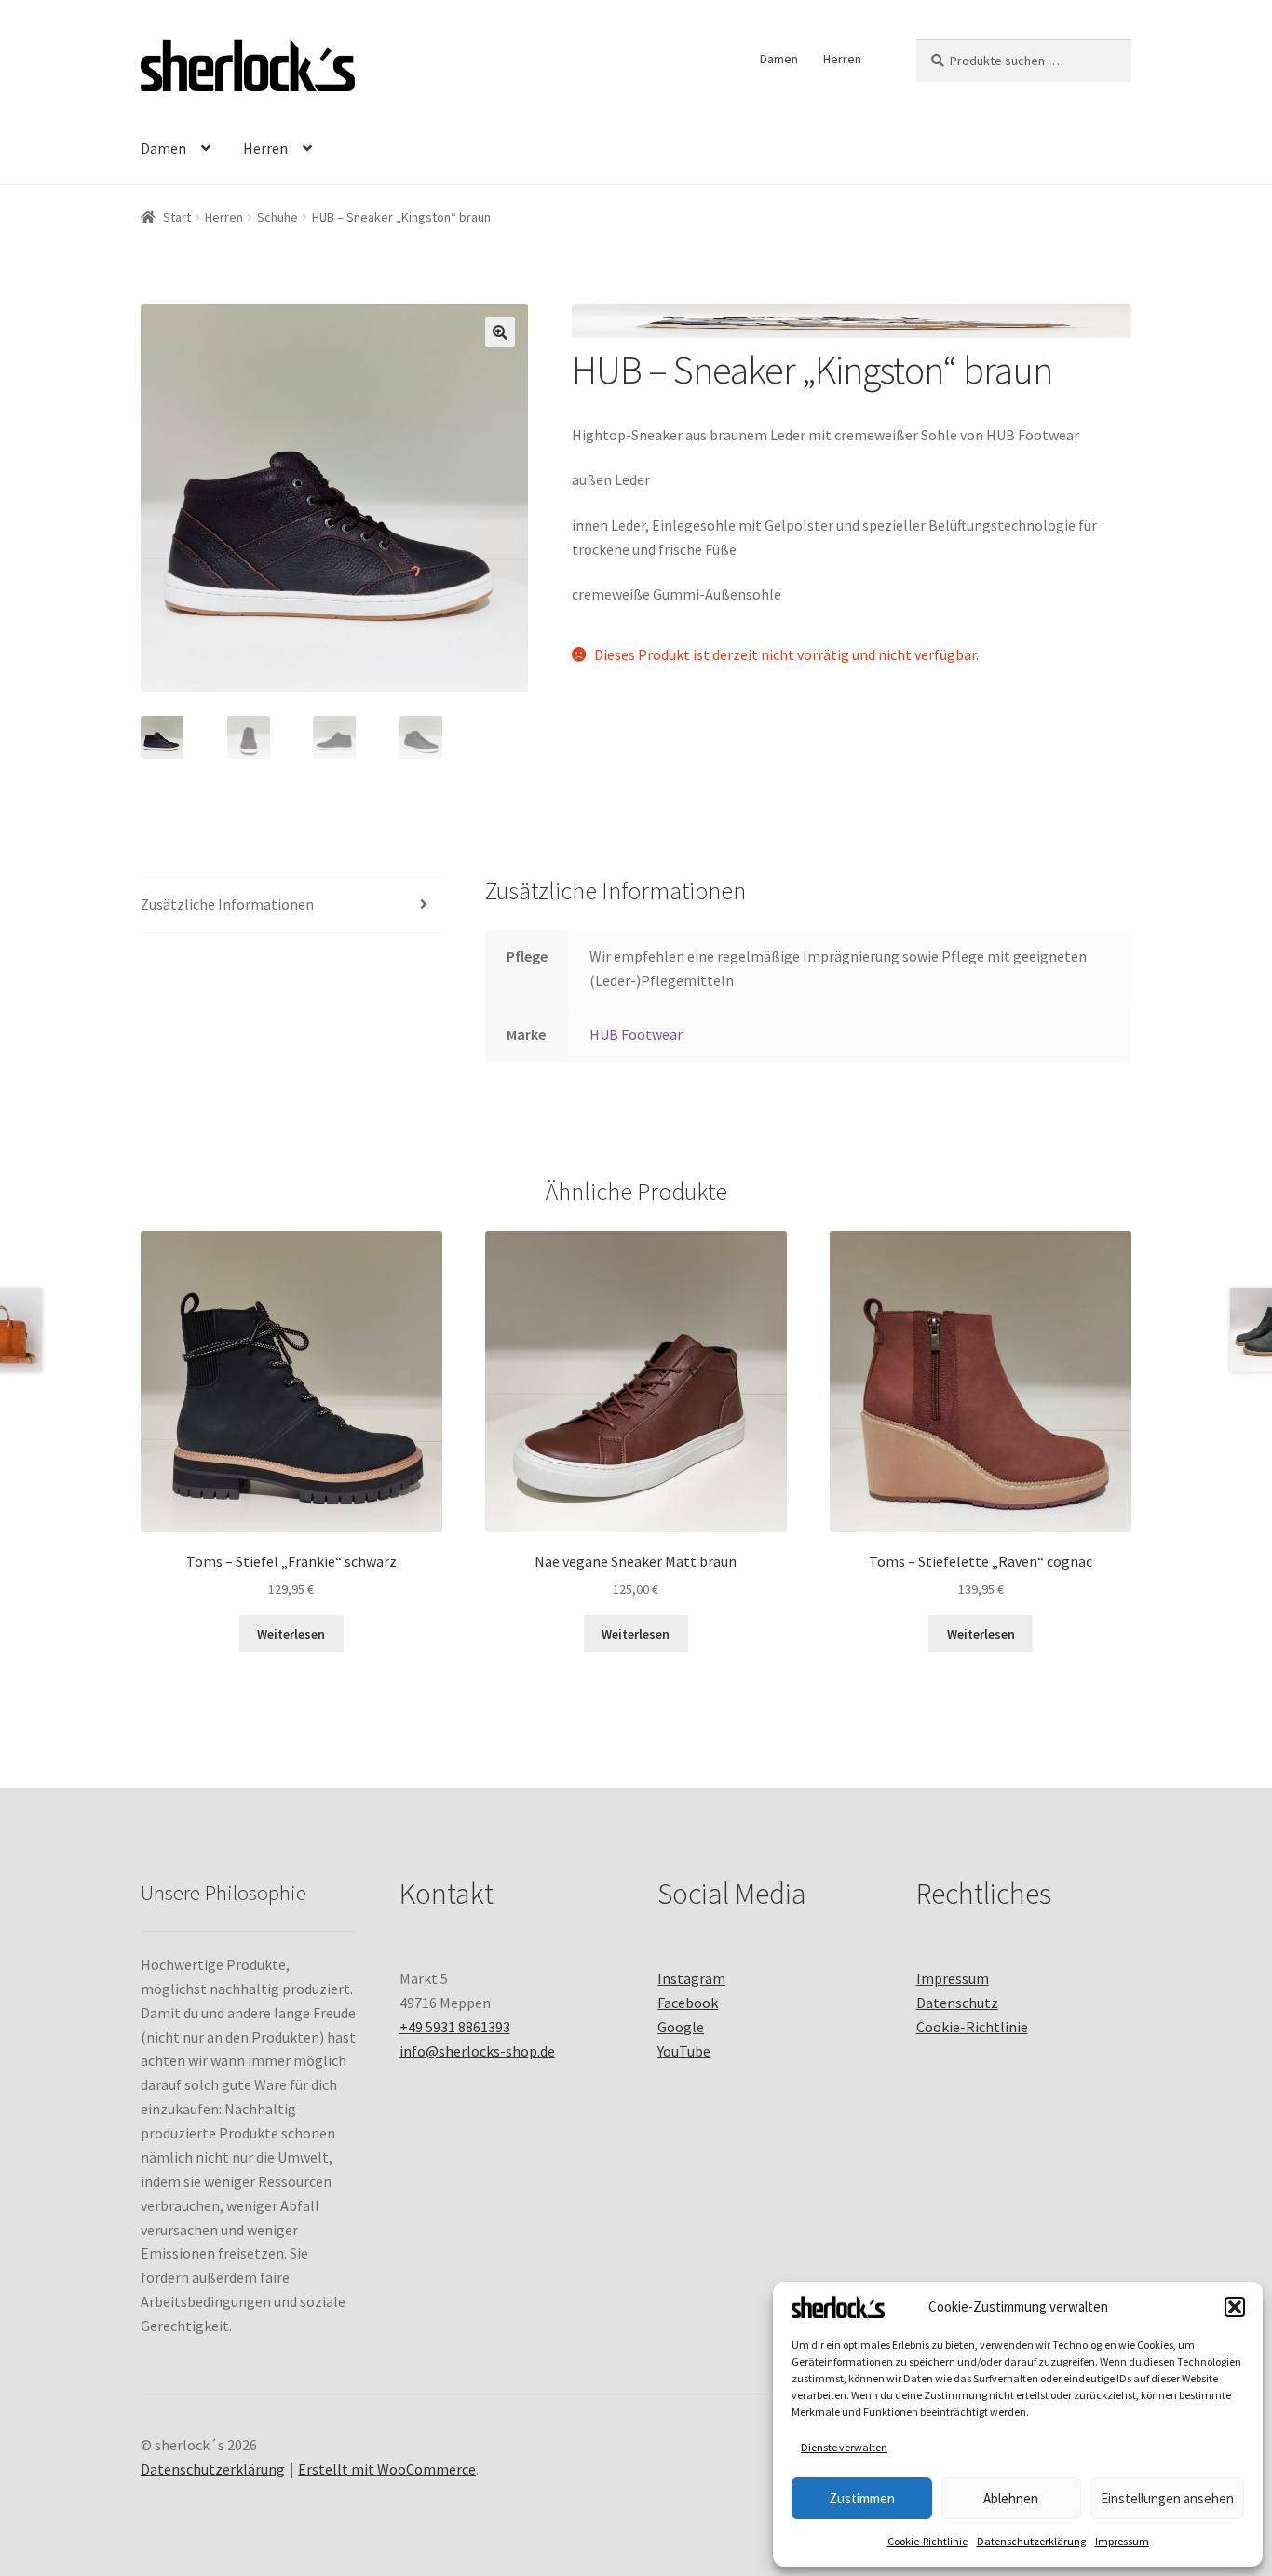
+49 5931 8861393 (455, 2027)
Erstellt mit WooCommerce (387, 2469)
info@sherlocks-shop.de (477, 2051)
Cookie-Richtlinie (927, 2541)
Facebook (688, 2003)
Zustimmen (862, 2498)
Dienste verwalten (844, 2447)
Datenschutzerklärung (1031, 2541)
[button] (1235, 2307)
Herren (842, 59)
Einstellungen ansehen (1167, 2498)
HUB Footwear (636, 1034)
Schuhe (277, 217)
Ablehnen (1011, 2498)
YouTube (684, 2051)
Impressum (1122, 2541)
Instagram (691, 1978)
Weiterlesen (291, 1634)
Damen (779, 59)
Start (177, 217)
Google (681, 2027)
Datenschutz (957, 2003)
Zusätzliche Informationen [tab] (227, 904)
